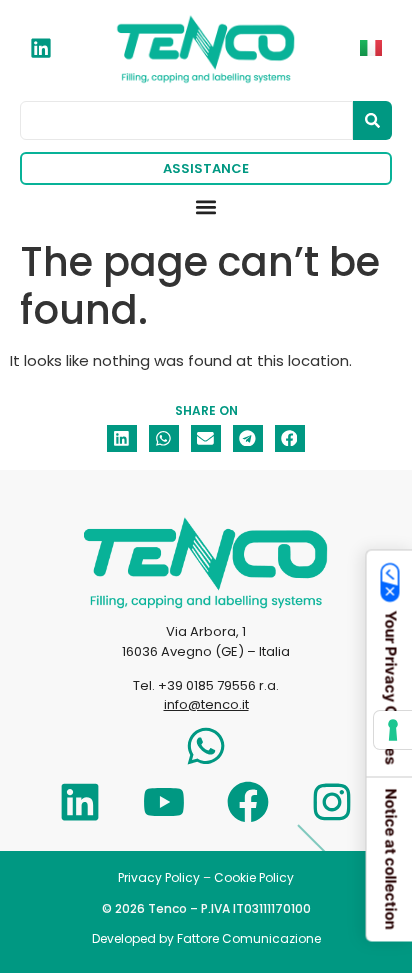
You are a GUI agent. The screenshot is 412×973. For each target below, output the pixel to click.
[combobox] (186, 120)
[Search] (372, 120)
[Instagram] (332, 802)
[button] (206, 207)
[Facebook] (248, 802)
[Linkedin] (80, 802)
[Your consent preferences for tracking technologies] (393, 730)
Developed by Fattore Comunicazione (206, 938)
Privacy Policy (159, 877)
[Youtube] (164, 802)
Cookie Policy (254, 877)
